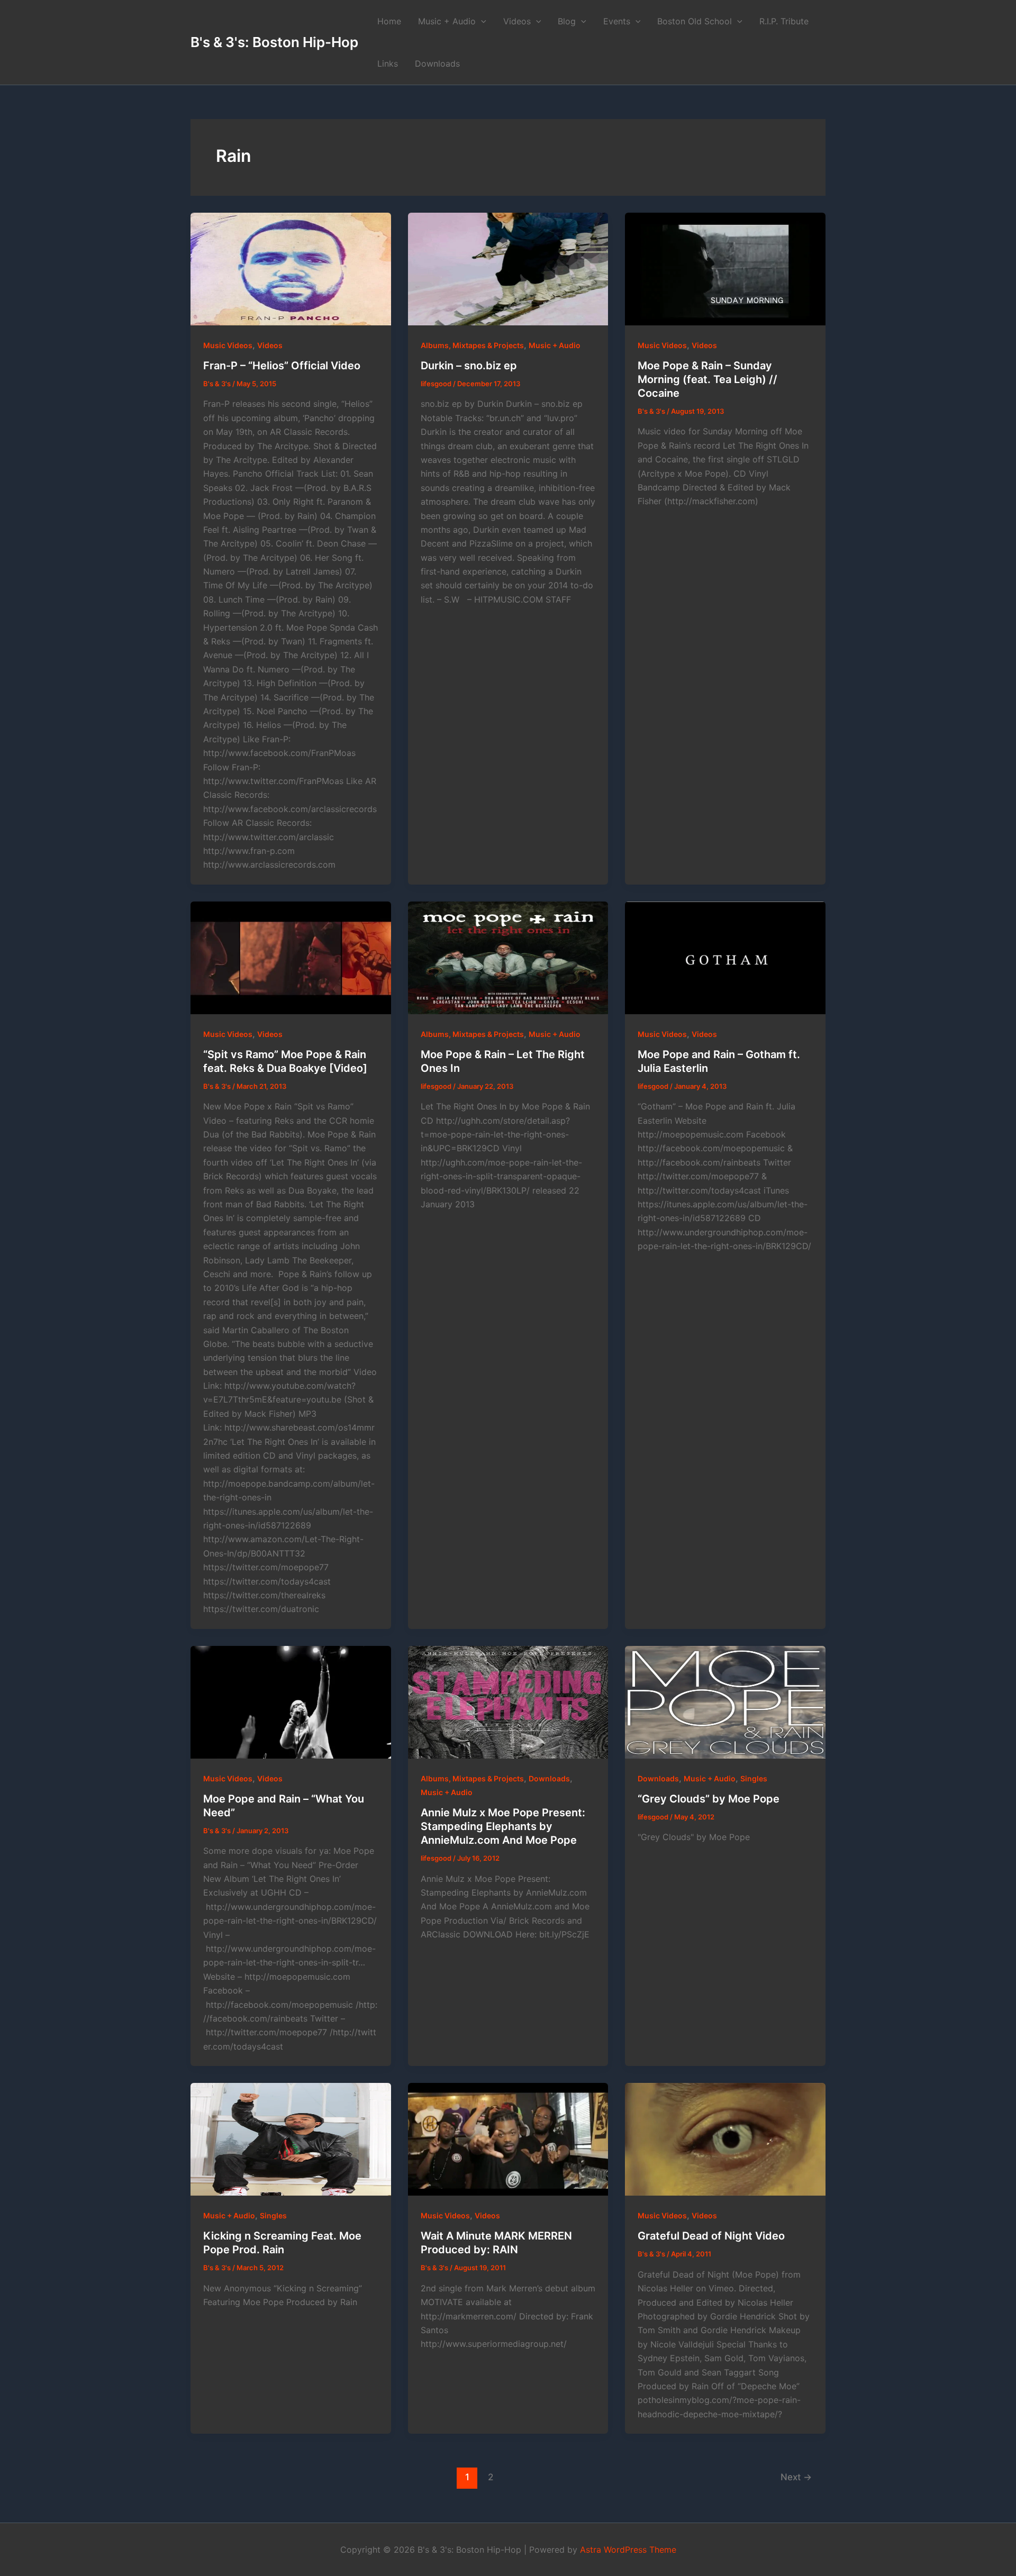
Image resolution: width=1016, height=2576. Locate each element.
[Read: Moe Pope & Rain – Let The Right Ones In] (508, 958)
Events (617, 21)
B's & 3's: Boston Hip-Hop (274, 42)
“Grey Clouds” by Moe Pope (709, 1799)
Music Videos (228, 345)
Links (388, 63)
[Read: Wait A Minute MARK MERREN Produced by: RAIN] (508, 2139)
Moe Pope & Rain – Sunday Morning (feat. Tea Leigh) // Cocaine (707, 379)
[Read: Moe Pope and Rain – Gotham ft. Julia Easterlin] (725, 958)
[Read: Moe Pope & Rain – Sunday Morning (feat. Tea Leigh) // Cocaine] (725, 269)
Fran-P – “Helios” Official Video (282, 366)
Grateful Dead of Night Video (711, 2236)
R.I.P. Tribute (784, 21)
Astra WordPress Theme (628, 2550)
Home (389, 21)
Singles (754, 1778)
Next (796, 2477)
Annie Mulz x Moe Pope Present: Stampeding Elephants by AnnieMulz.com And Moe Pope (503, 1826)
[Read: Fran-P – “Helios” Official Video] (291, 269)
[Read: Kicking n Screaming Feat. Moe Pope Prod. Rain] (291, 2139)
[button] (481, 21)
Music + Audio (447, 21)
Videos (517, 21)
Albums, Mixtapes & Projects (472, 345)
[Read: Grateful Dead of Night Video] (725, 2139)
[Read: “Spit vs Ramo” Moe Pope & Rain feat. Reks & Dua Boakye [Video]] (291, 958)
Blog (567, 21)
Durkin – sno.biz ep (469, 366)
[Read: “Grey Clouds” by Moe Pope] (725, 1702)
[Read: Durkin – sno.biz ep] (508, 269)
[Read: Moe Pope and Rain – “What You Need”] (291, 1702)
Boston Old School (695, 21)
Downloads (437, 63)
